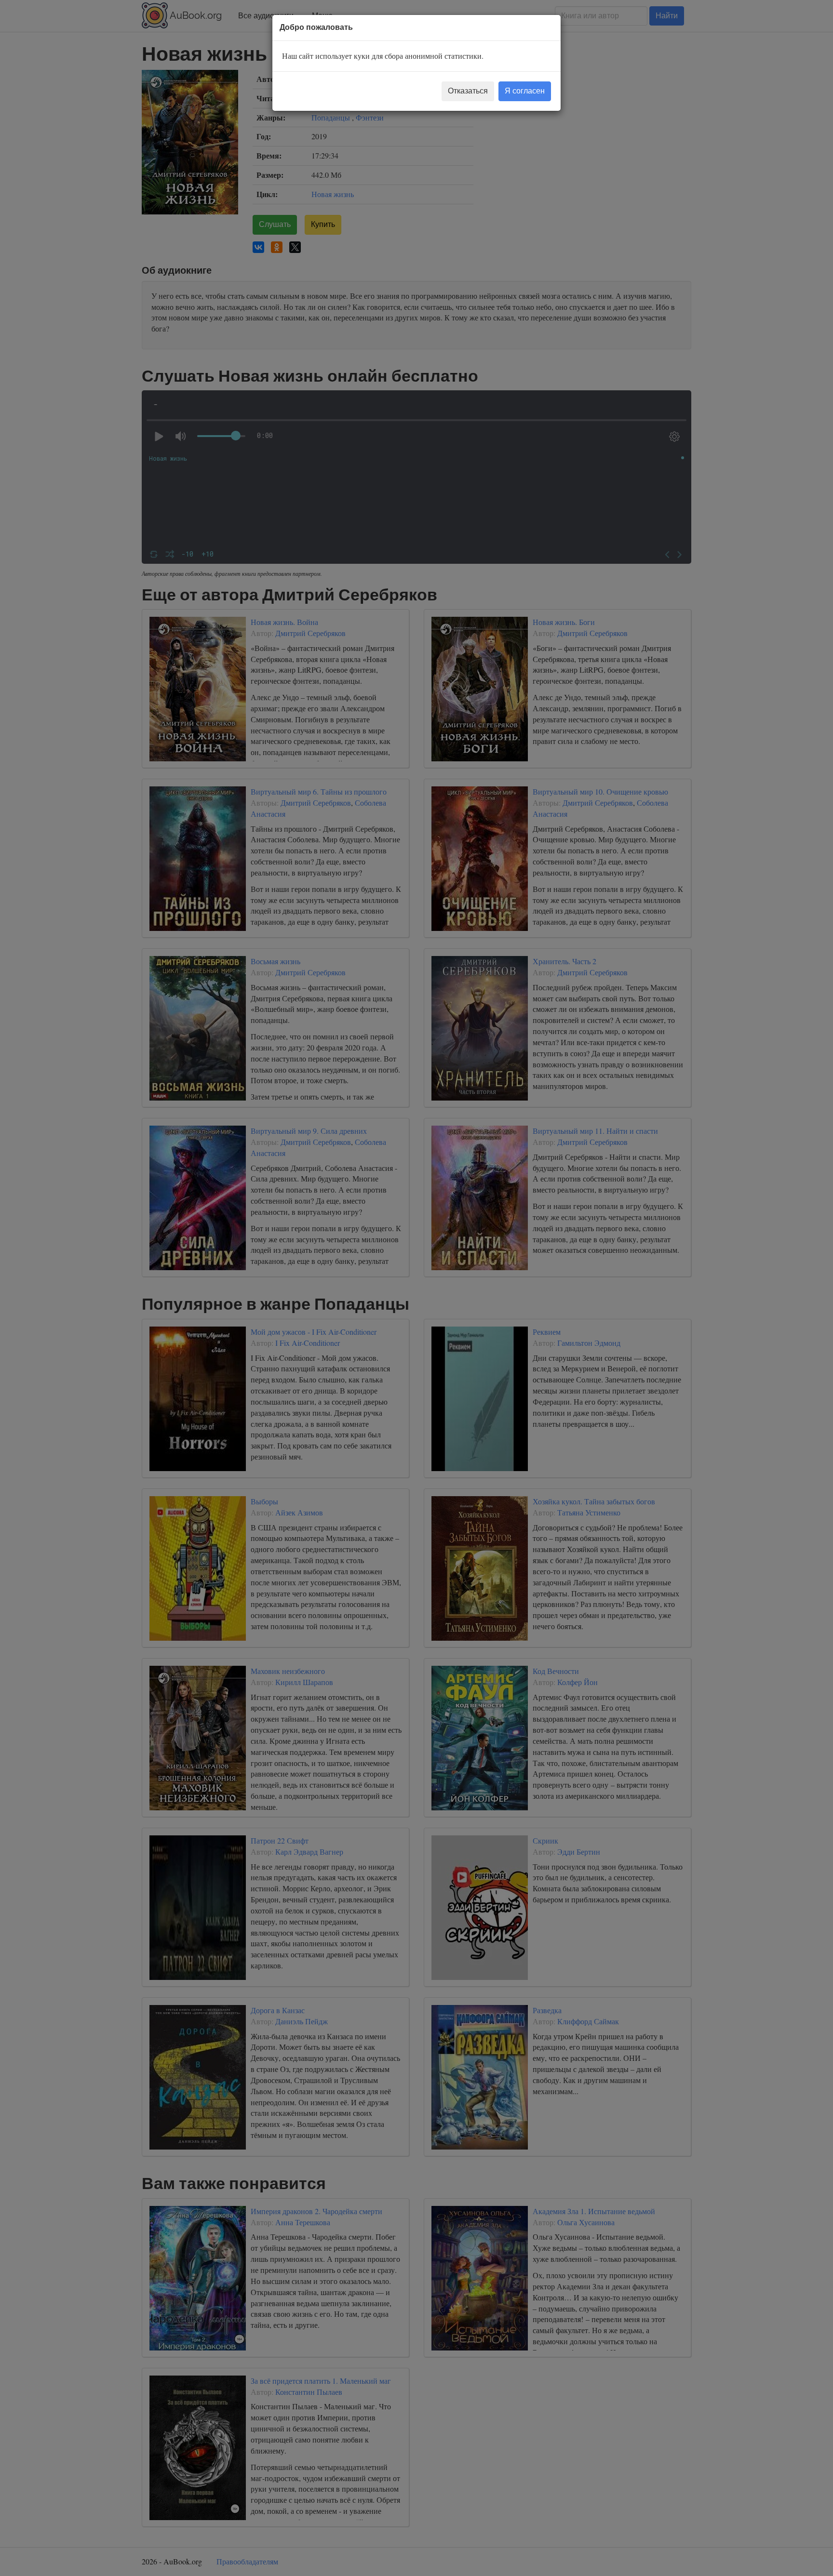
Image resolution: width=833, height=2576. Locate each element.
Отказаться (468, 91)
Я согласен (525, 91)
